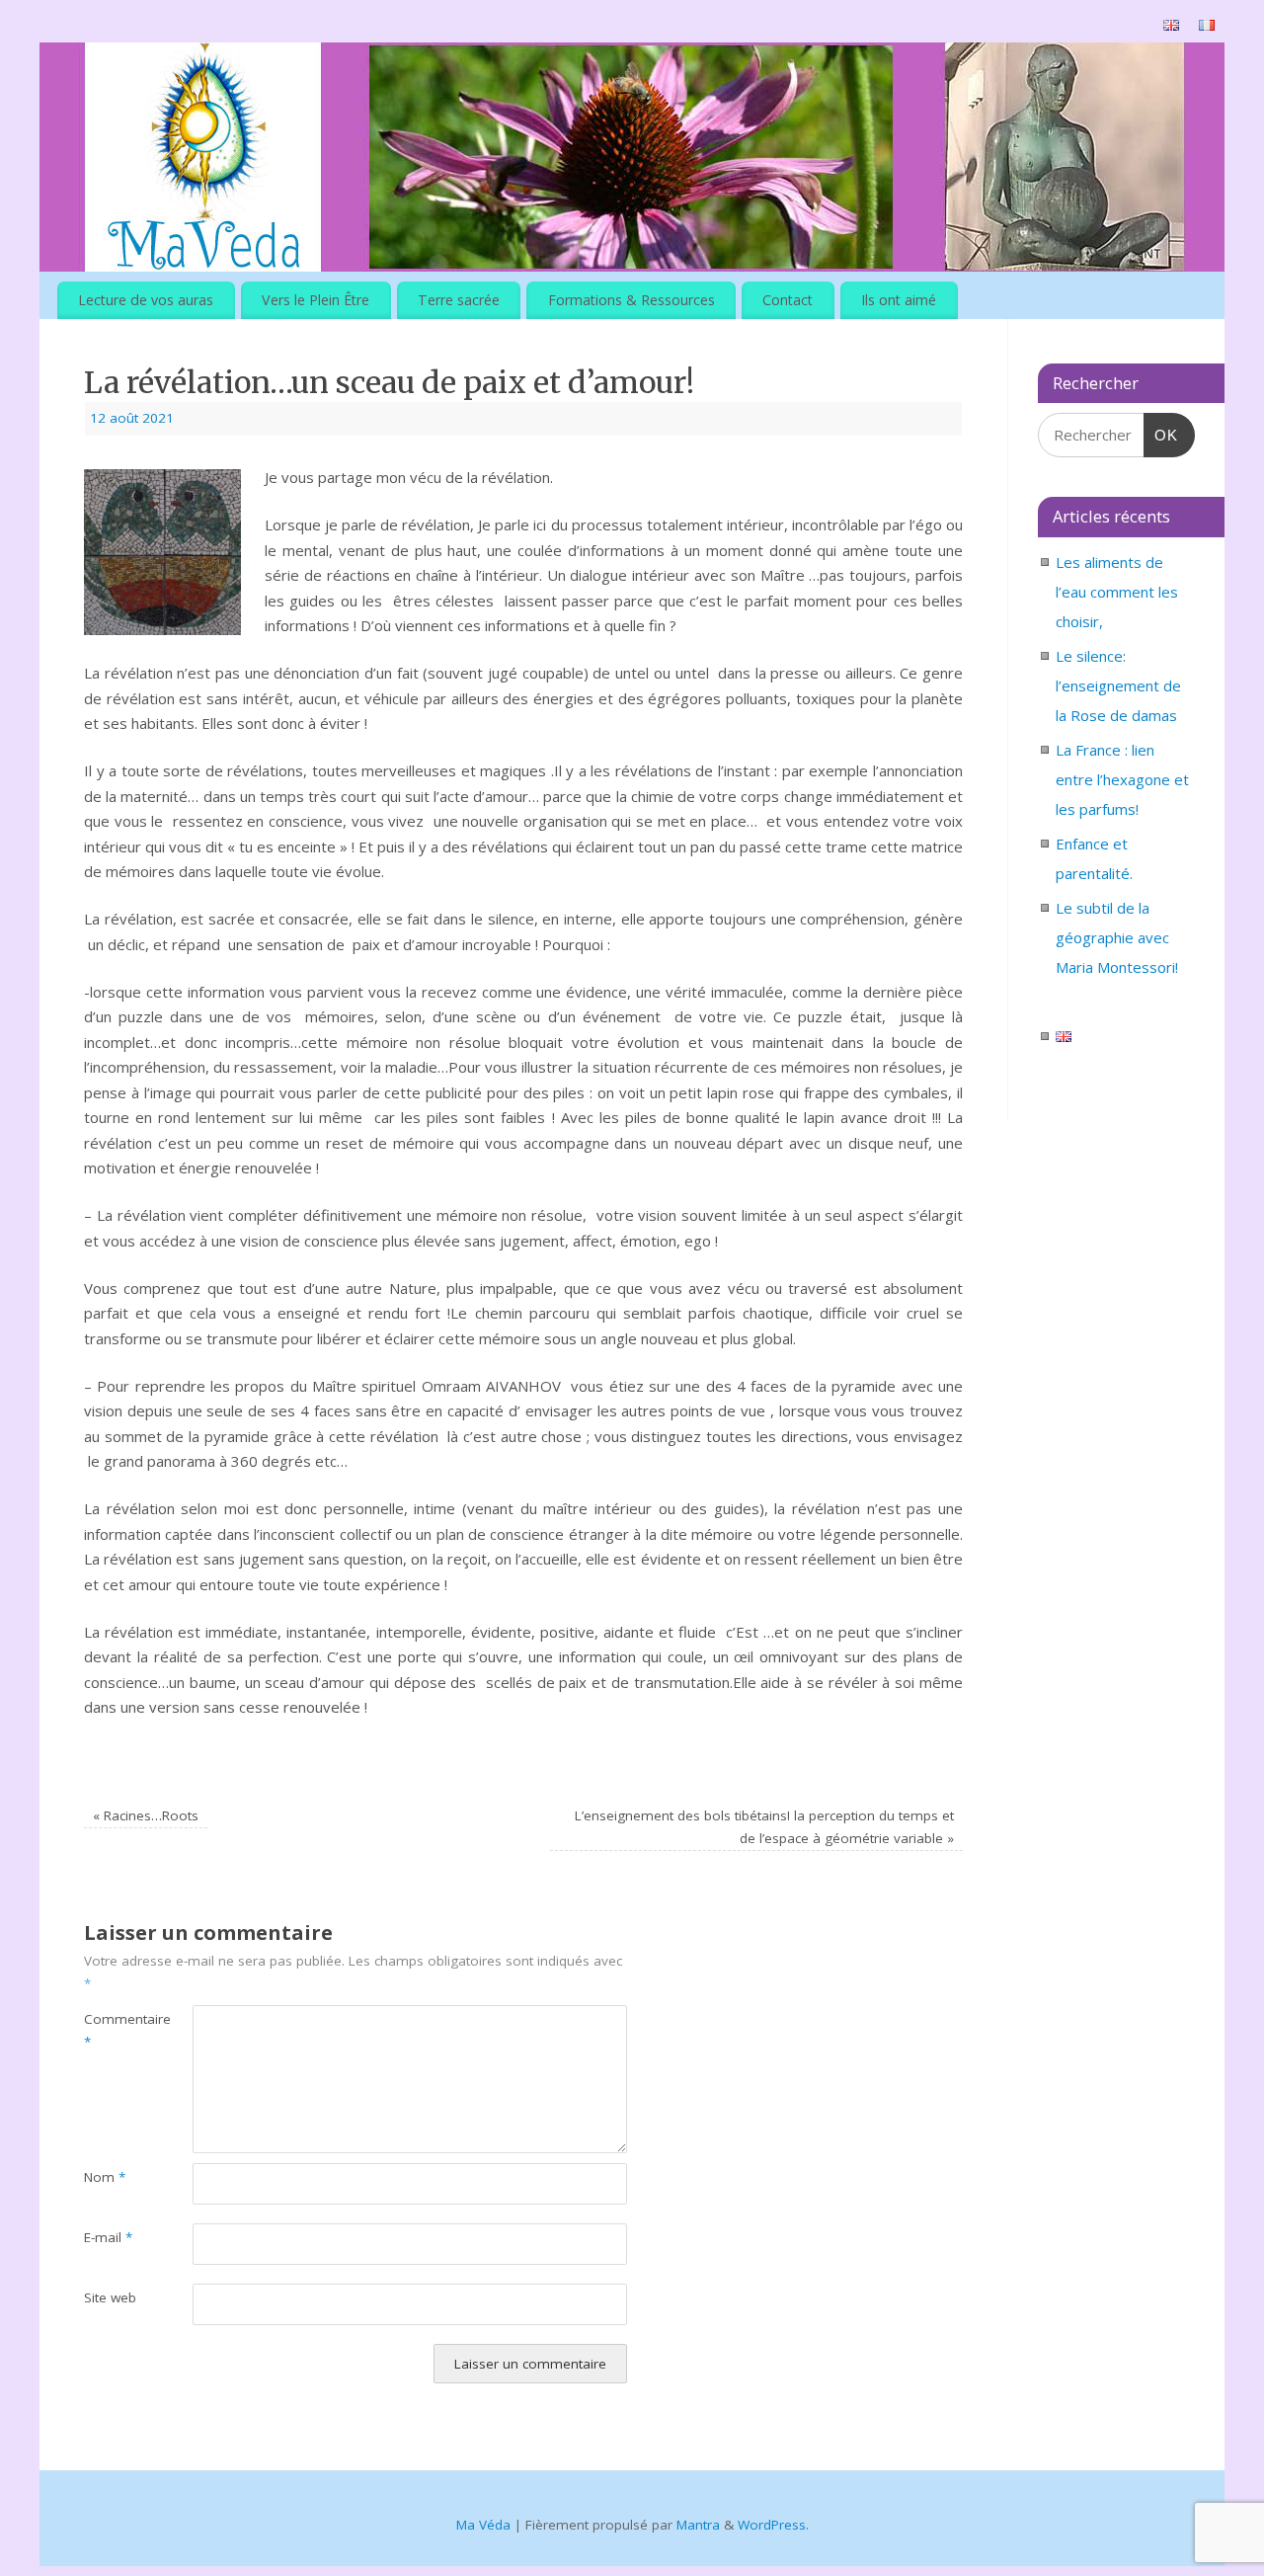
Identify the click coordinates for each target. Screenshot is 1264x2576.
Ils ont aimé (899, 300)
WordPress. (773, 2525)
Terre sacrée (459, 300)
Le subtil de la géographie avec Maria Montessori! (1117, 937)
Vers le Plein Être (316, 300)
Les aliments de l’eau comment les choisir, (1117, 592)
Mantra (698, 2525)
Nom (105, 2177)
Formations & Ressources (632, 300)
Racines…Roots (146, 1815)
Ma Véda (483, 2525)
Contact (788, 300)
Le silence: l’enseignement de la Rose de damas (1118, 685)
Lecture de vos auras (146, 300)
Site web (110, 2297)
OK (1161, 435)
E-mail (108, 2237)
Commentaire (111, 2030)
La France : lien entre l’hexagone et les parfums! (1122, 779)
